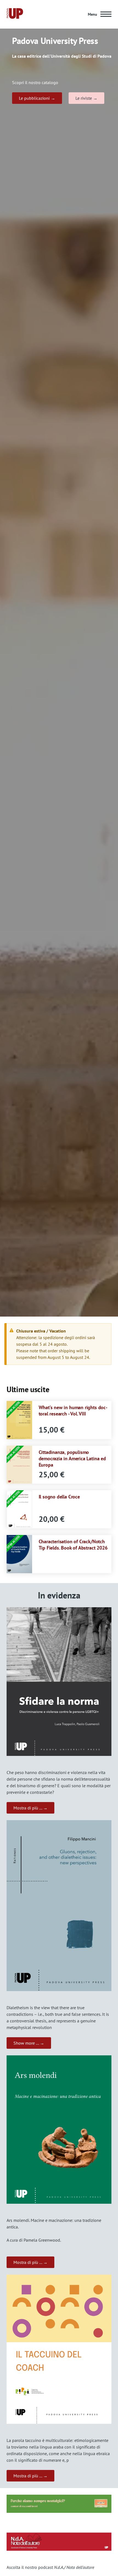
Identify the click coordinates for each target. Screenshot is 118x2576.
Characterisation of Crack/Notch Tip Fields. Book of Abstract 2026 (73, 1544)
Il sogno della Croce (59, 1497)
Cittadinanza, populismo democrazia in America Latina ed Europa (72, 1458)
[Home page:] (15, 14)
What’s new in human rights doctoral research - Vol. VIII (73, 1410)
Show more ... (26, 2043)
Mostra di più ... (28, 1808)
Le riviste (84, 98)
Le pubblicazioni (34, 98)
